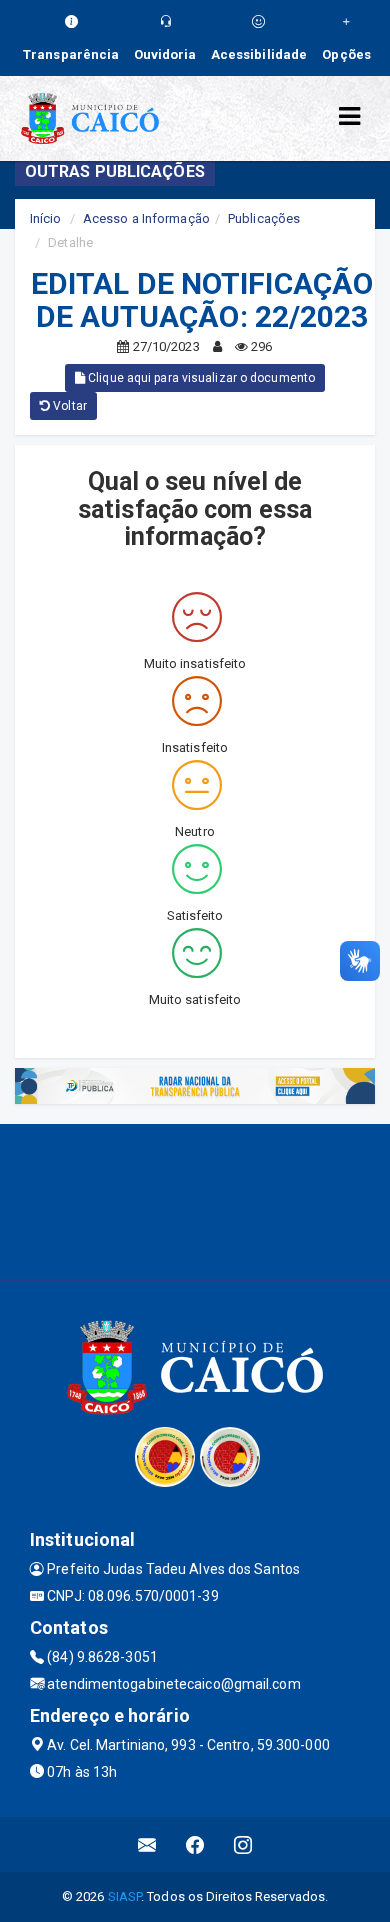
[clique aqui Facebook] (195, 1844)
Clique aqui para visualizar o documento (200, 378)
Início (46, 218)
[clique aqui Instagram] (243, 1844)
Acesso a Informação (146, 218)
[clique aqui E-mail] (147, 1844)
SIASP (125, 1896)
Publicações (264, 218)
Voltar (68, 406)
